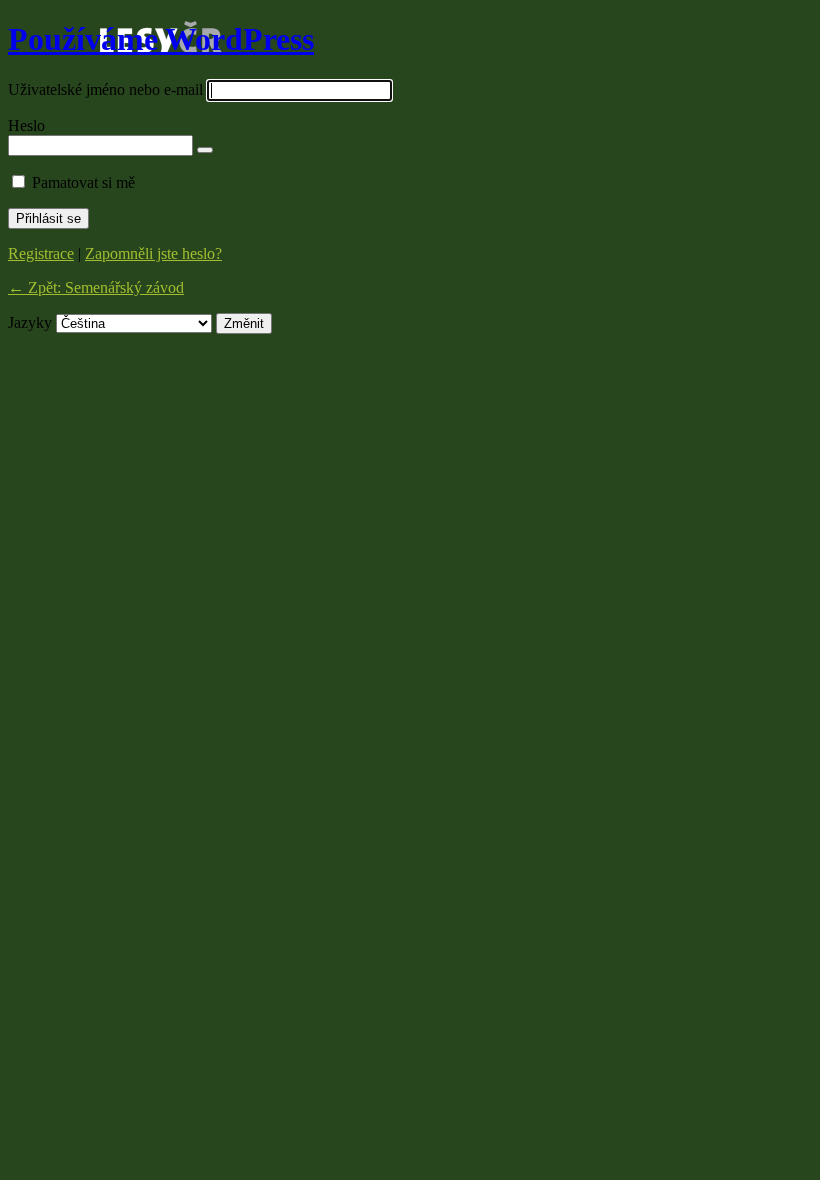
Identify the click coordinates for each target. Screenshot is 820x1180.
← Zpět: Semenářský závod (96, 287)
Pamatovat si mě (83, 182)
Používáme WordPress (161, 39)
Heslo (26, 125)
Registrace (41, 253)
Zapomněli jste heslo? (153, 253)
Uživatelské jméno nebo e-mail (105, 89)
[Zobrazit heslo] (205, 150)
